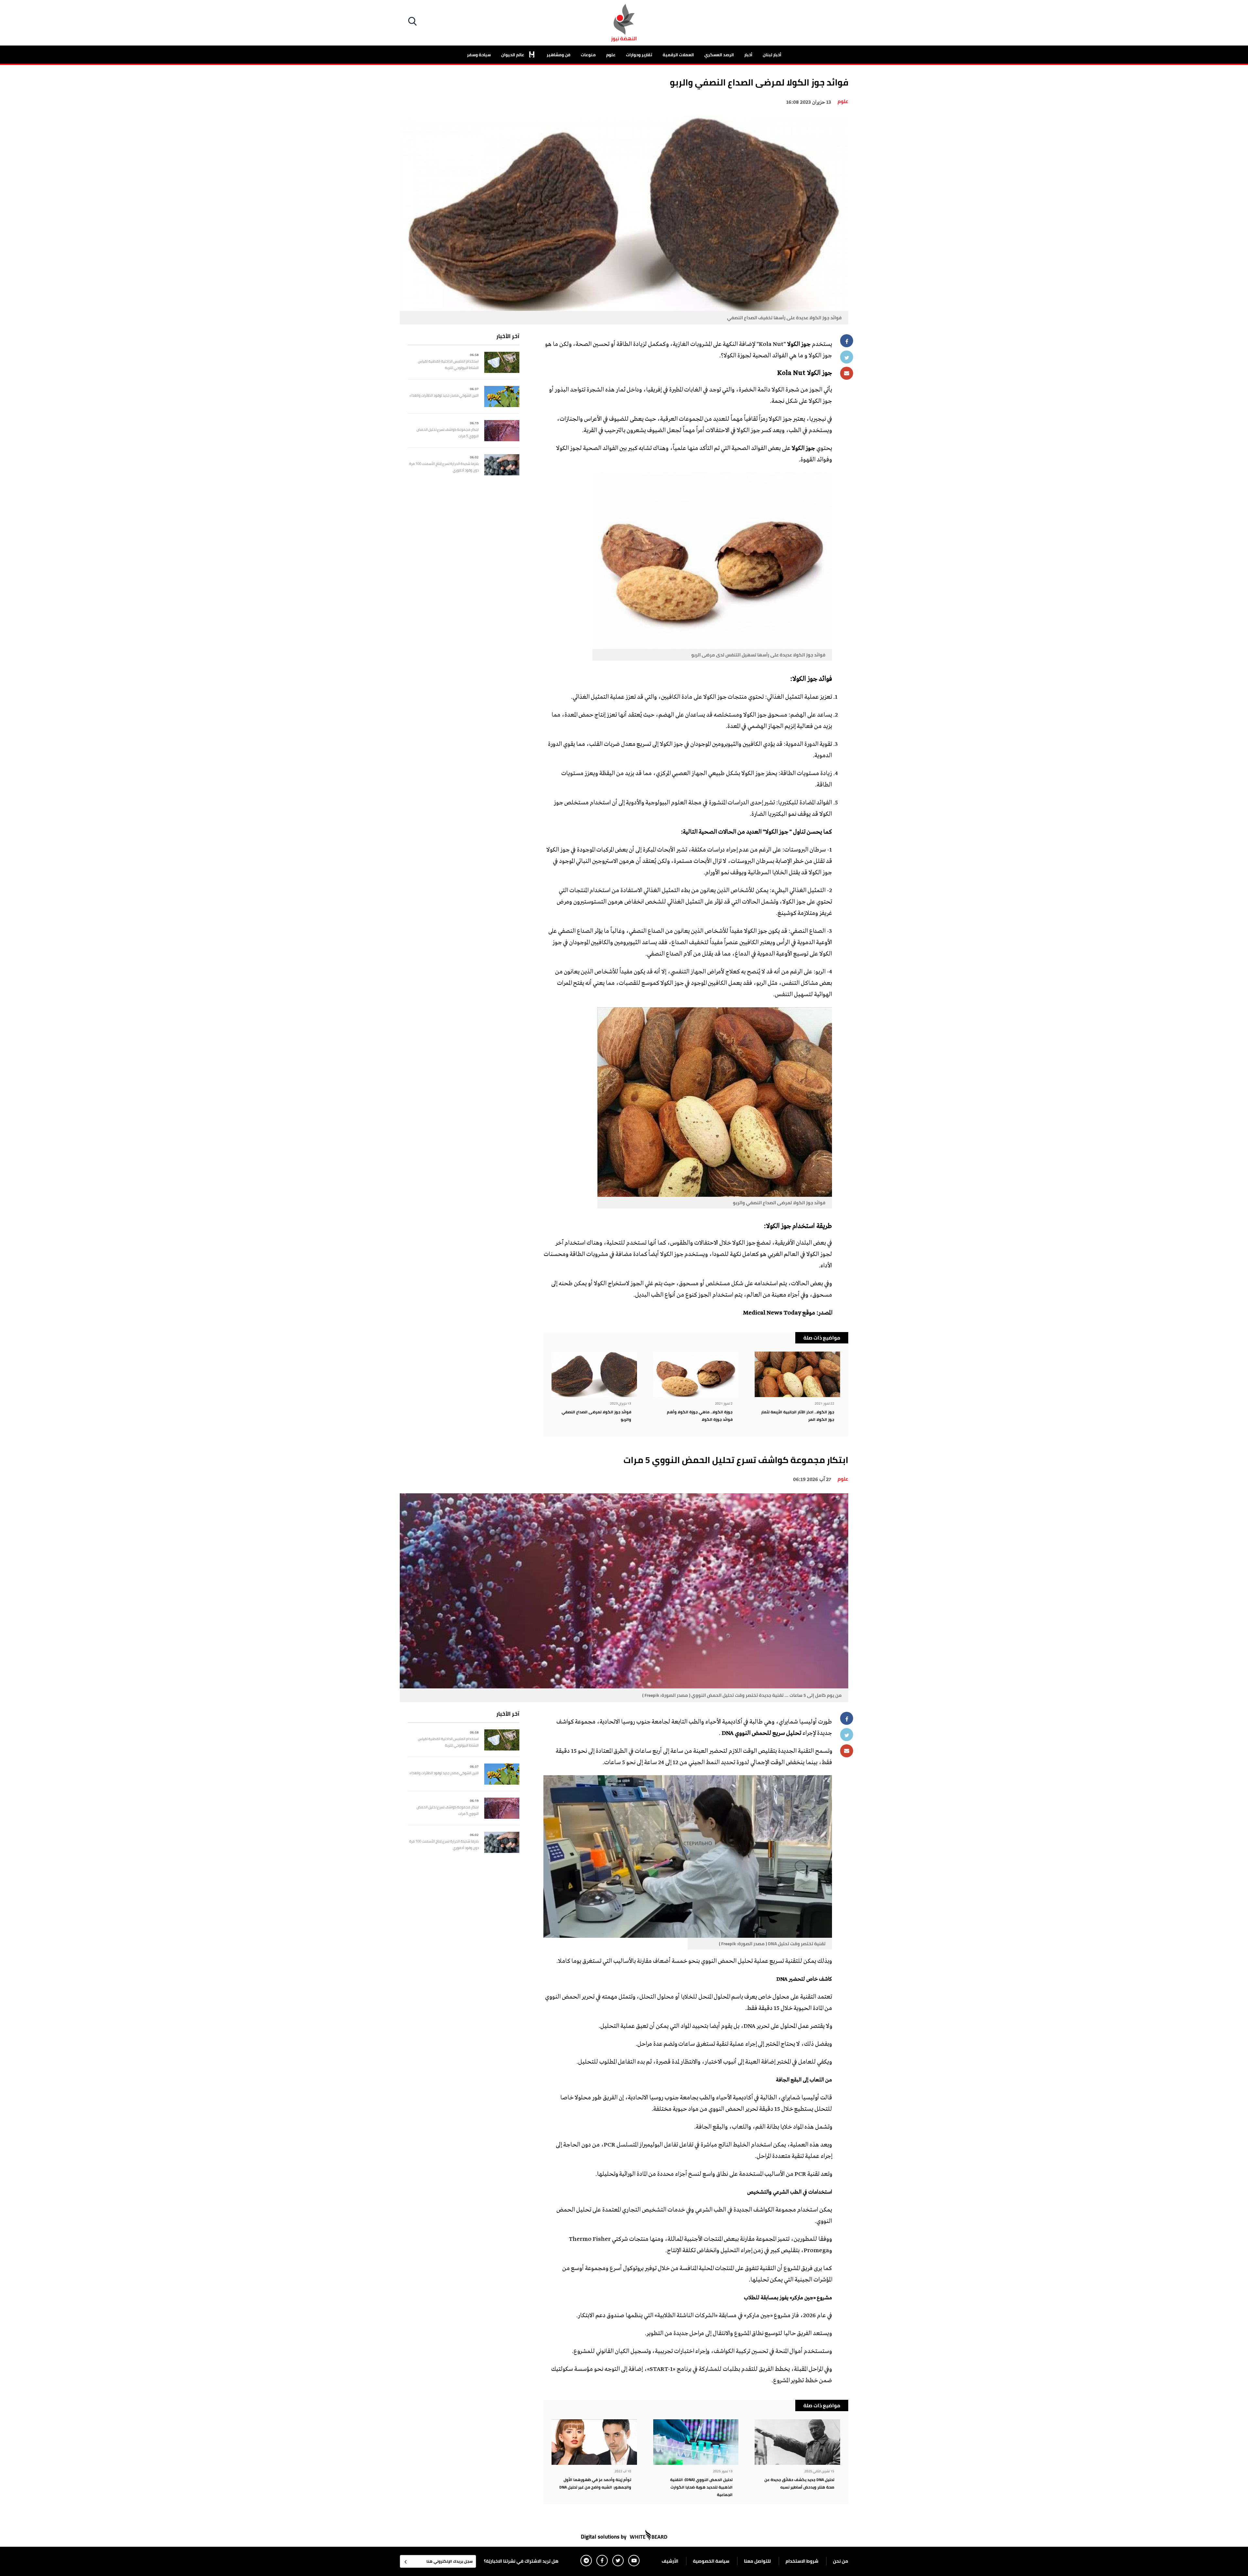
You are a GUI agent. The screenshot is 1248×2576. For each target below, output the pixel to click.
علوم (611, 55)
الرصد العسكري (719, 55)
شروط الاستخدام (802, 2561)
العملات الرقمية (678, 55)
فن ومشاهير (559, 55)
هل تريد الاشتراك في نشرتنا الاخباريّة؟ (521, 2561)
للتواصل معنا (757, 2561)
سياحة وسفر (479, 55)
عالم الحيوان (513, 55)
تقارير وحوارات (639, 55)
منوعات (588, 55)
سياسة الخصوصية (711, 2561)
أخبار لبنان (772, 55)
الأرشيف (670, 2561)
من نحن (841, 2561)
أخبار (748, 55)
